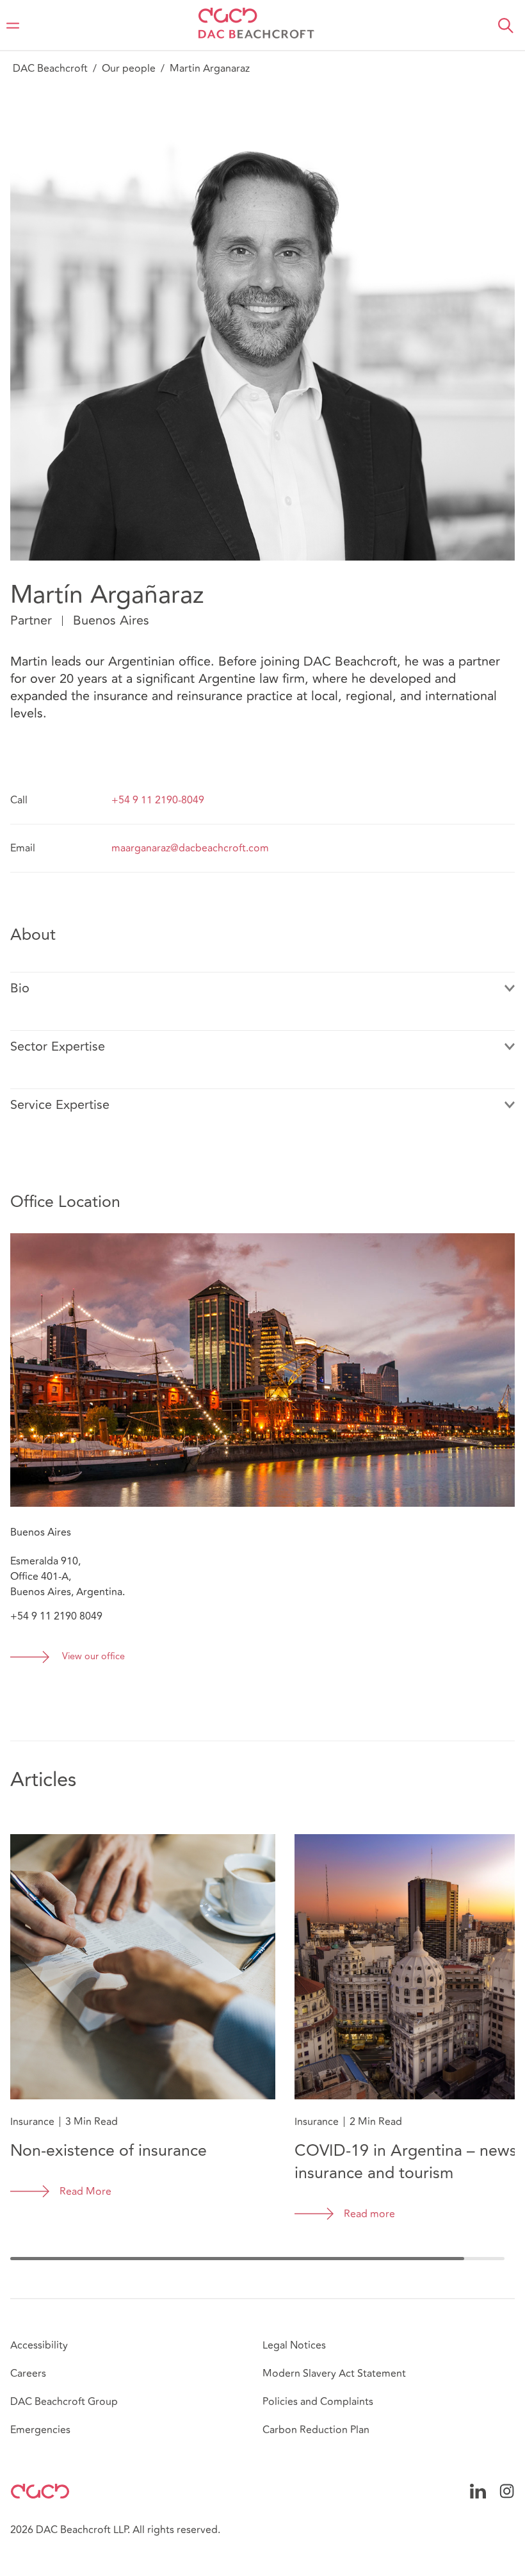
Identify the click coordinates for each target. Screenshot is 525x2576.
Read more (369, 2214)
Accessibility (39, 2345)
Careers (28, 2374)
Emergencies (40, 2430)
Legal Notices (294, 2345)
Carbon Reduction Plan (316, 2430)
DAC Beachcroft (50, 69)
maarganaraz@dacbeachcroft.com (190, 848)
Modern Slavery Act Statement (334, 2374)
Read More (85, 2192)
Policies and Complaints (318, 2402)
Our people (129, 69)
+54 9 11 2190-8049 (158, 800)
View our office (93, 1657)
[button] (506, 26)
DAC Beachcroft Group (64, 2402)
